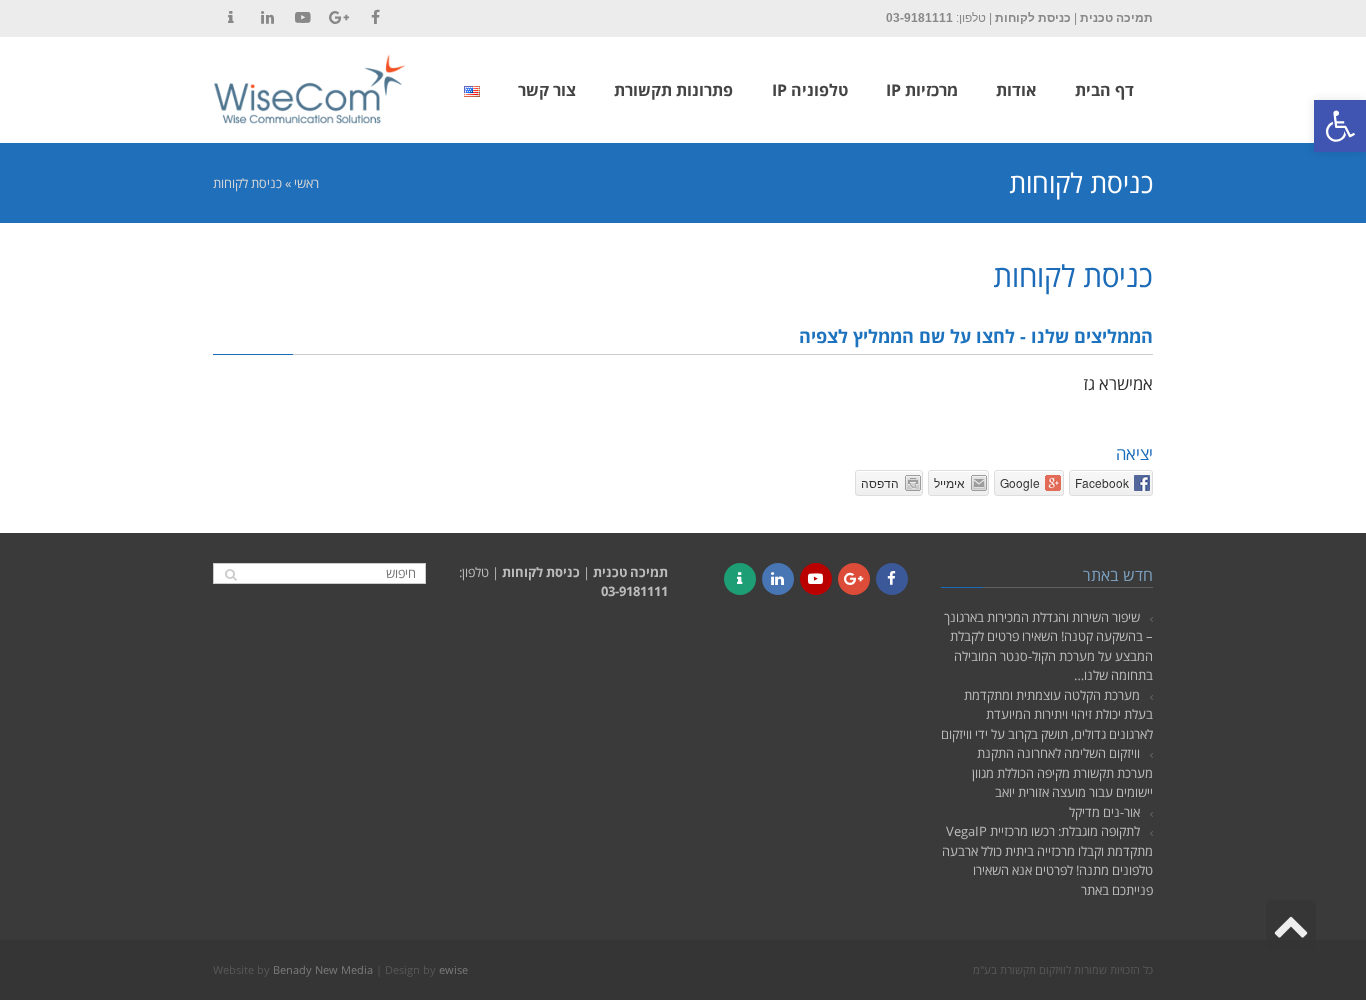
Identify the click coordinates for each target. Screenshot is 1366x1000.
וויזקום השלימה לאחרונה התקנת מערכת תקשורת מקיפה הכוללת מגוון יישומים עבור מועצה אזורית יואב (1062, 772)
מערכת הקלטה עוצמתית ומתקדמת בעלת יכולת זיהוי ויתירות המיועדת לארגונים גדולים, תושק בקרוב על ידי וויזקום (1047, 714)
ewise (453, 969)
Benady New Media (323, 969)
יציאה (1134, 453)
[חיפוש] (230, 574)
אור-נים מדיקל (1104, 812)
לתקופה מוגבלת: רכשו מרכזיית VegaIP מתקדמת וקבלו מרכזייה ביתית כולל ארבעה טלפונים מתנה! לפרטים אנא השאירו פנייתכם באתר (1047, 860)
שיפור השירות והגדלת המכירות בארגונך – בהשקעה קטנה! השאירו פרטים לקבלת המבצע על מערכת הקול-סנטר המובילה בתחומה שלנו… (1048, 646)
